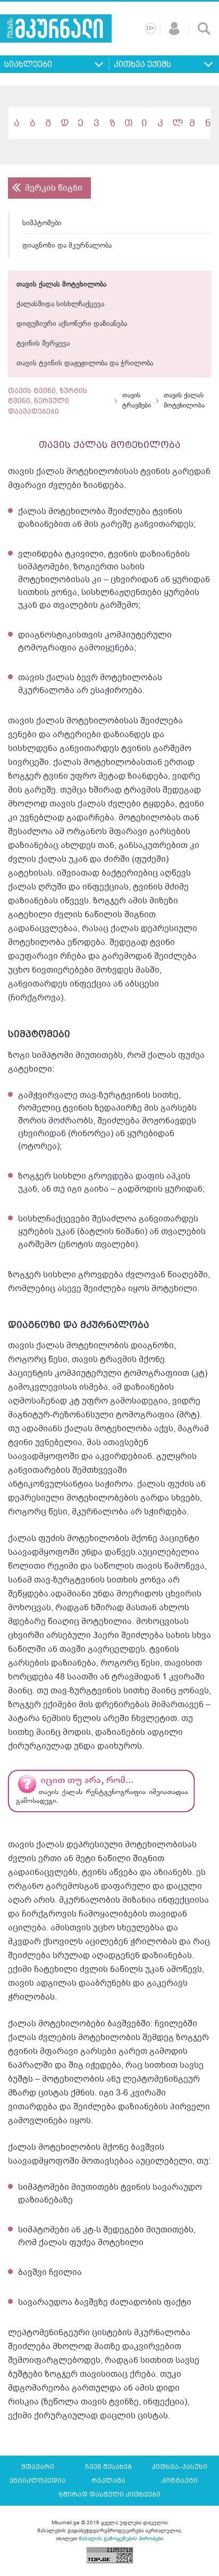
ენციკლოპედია (38, 2481)
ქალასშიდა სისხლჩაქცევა (60, 304)
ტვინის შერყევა (43, 344)
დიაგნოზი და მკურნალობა (67, 246)
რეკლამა (108, 2481)
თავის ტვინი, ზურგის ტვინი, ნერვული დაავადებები (48, 401)
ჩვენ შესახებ (108, 2467)
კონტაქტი (179, 2481)
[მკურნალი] (56, 28)
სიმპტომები (42, 223)
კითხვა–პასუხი (179, 2467)
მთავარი (38, 2467)
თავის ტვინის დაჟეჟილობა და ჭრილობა (85, 364)
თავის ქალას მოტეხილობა (61, 285)
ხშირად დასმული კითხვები (110, 2495)
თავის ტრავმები (137, 401)
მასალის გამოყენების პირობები (121, 2538)
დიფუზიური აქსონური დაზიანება (72, 324)
